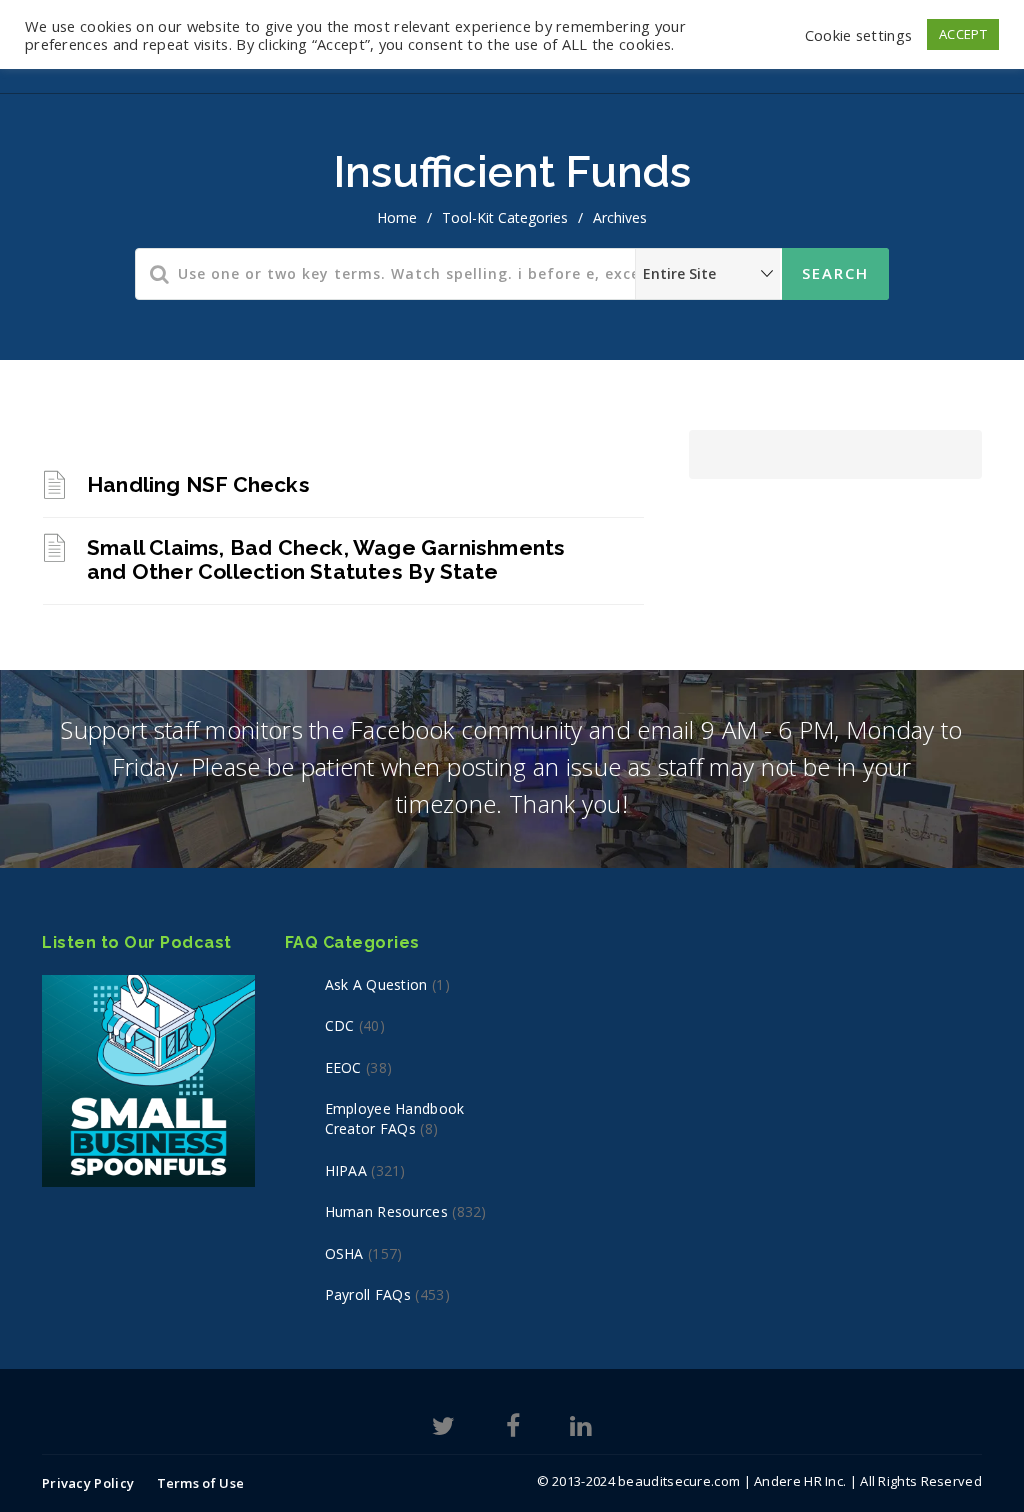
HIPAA (346, 1170)
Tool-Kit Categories (505, 217)
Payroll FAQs (368, 1294)
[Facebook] (513, 1429)
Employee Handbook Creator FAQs (395, 1118)
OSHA (344, 1253)
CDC (340, 1025)
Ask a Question (376, 984)
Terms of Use (201, 1483)
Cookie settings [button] (859, 35)
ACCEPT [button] (963, 34)
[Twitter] (443, 1429)
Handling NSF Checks (198, 484)
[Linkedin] (580, 1429)
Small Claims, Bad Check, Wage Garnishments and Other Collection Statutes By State (326, 559)
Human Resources (387, 1211)
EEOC (343, 1067)
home (397, 217)
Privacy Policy (88, 1483)
